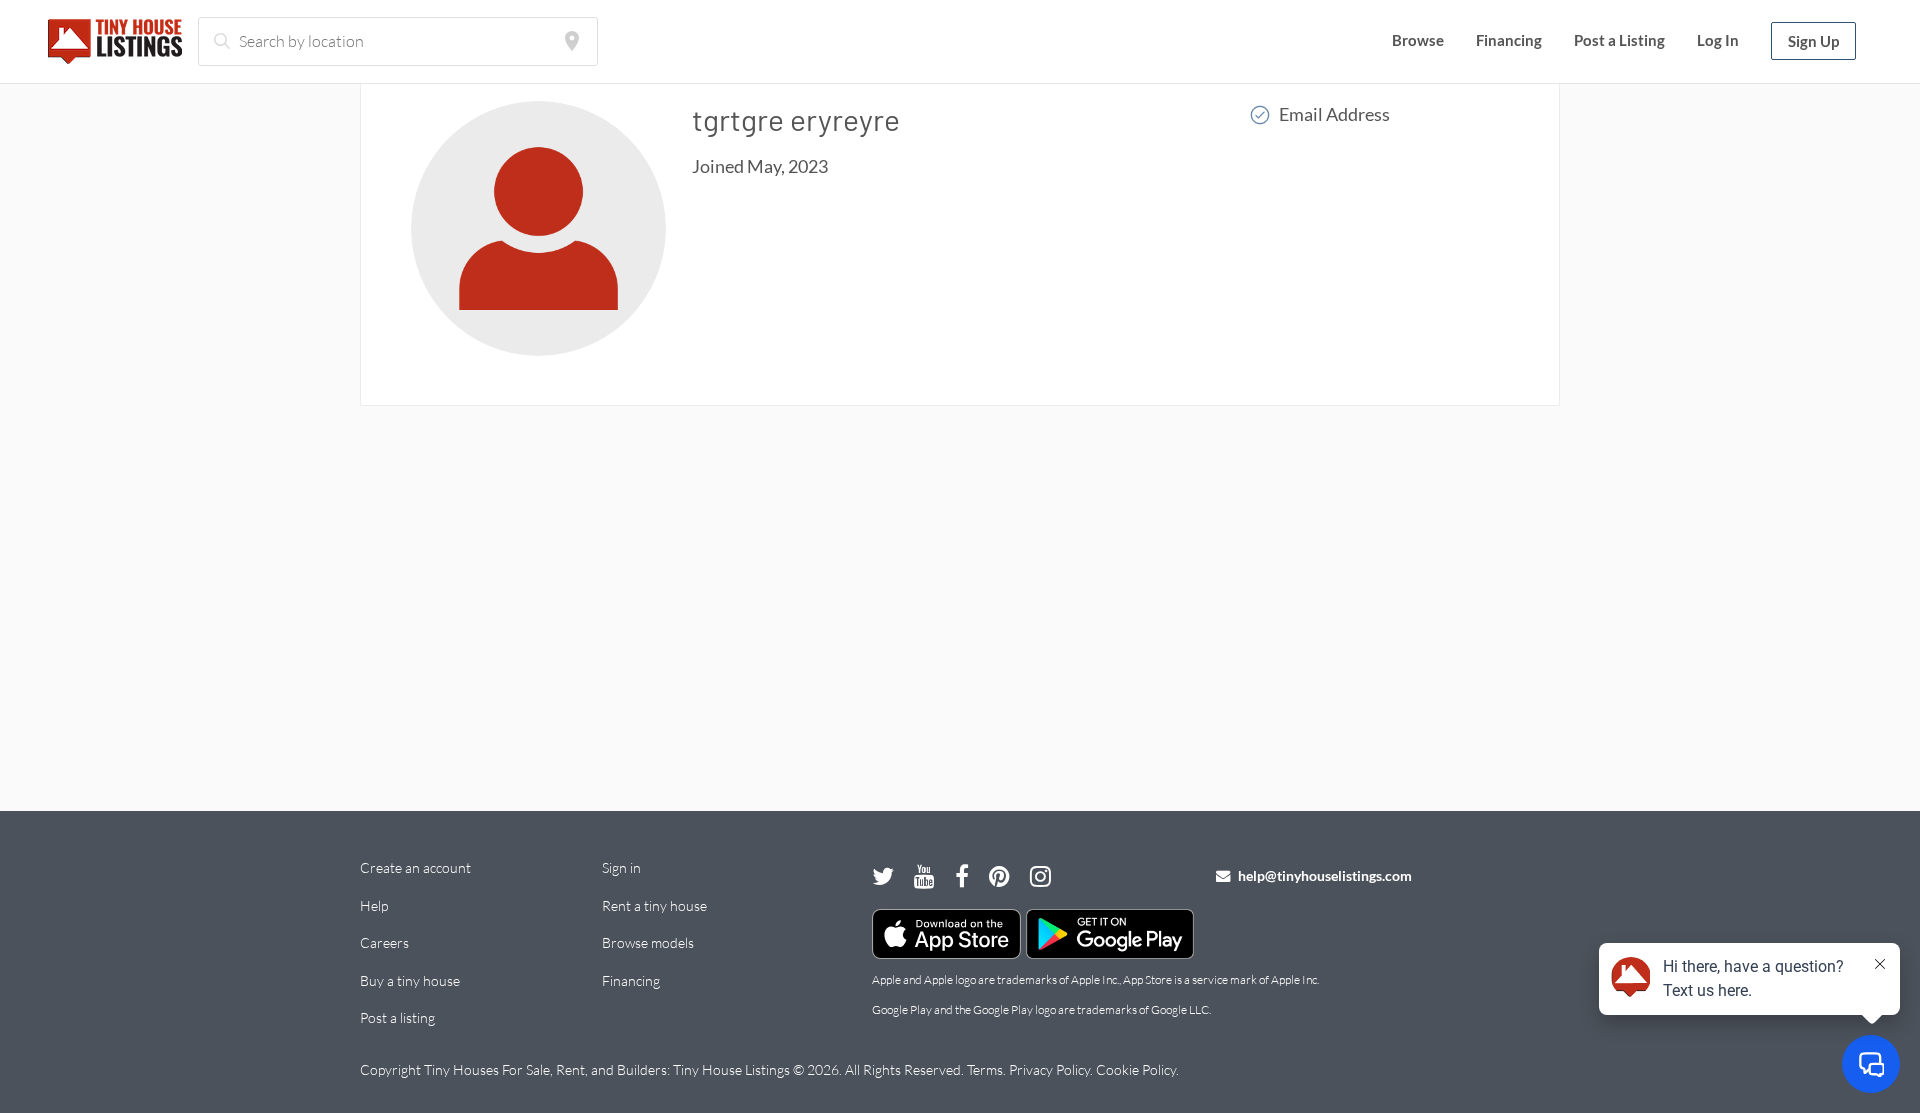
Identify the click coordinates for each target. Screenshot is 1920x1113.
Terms (985, 1069)
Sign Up (1813, 41)
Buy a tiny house (410, 980)
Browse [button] (1418, 40)
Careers (384, 942)
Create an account (415, 867)
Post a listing (397, 1017)
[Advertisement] (960, 597)
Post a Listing (1619, 40)
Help (374, 905)
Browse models (648, 942)
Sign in (621, 867)
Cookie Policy (1136, 1069)
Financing (1509, 40)
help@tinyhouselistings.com (1323, 875)
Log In (1718, 40)
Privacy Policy (1049, 1069)
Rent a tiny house (654, 905)
